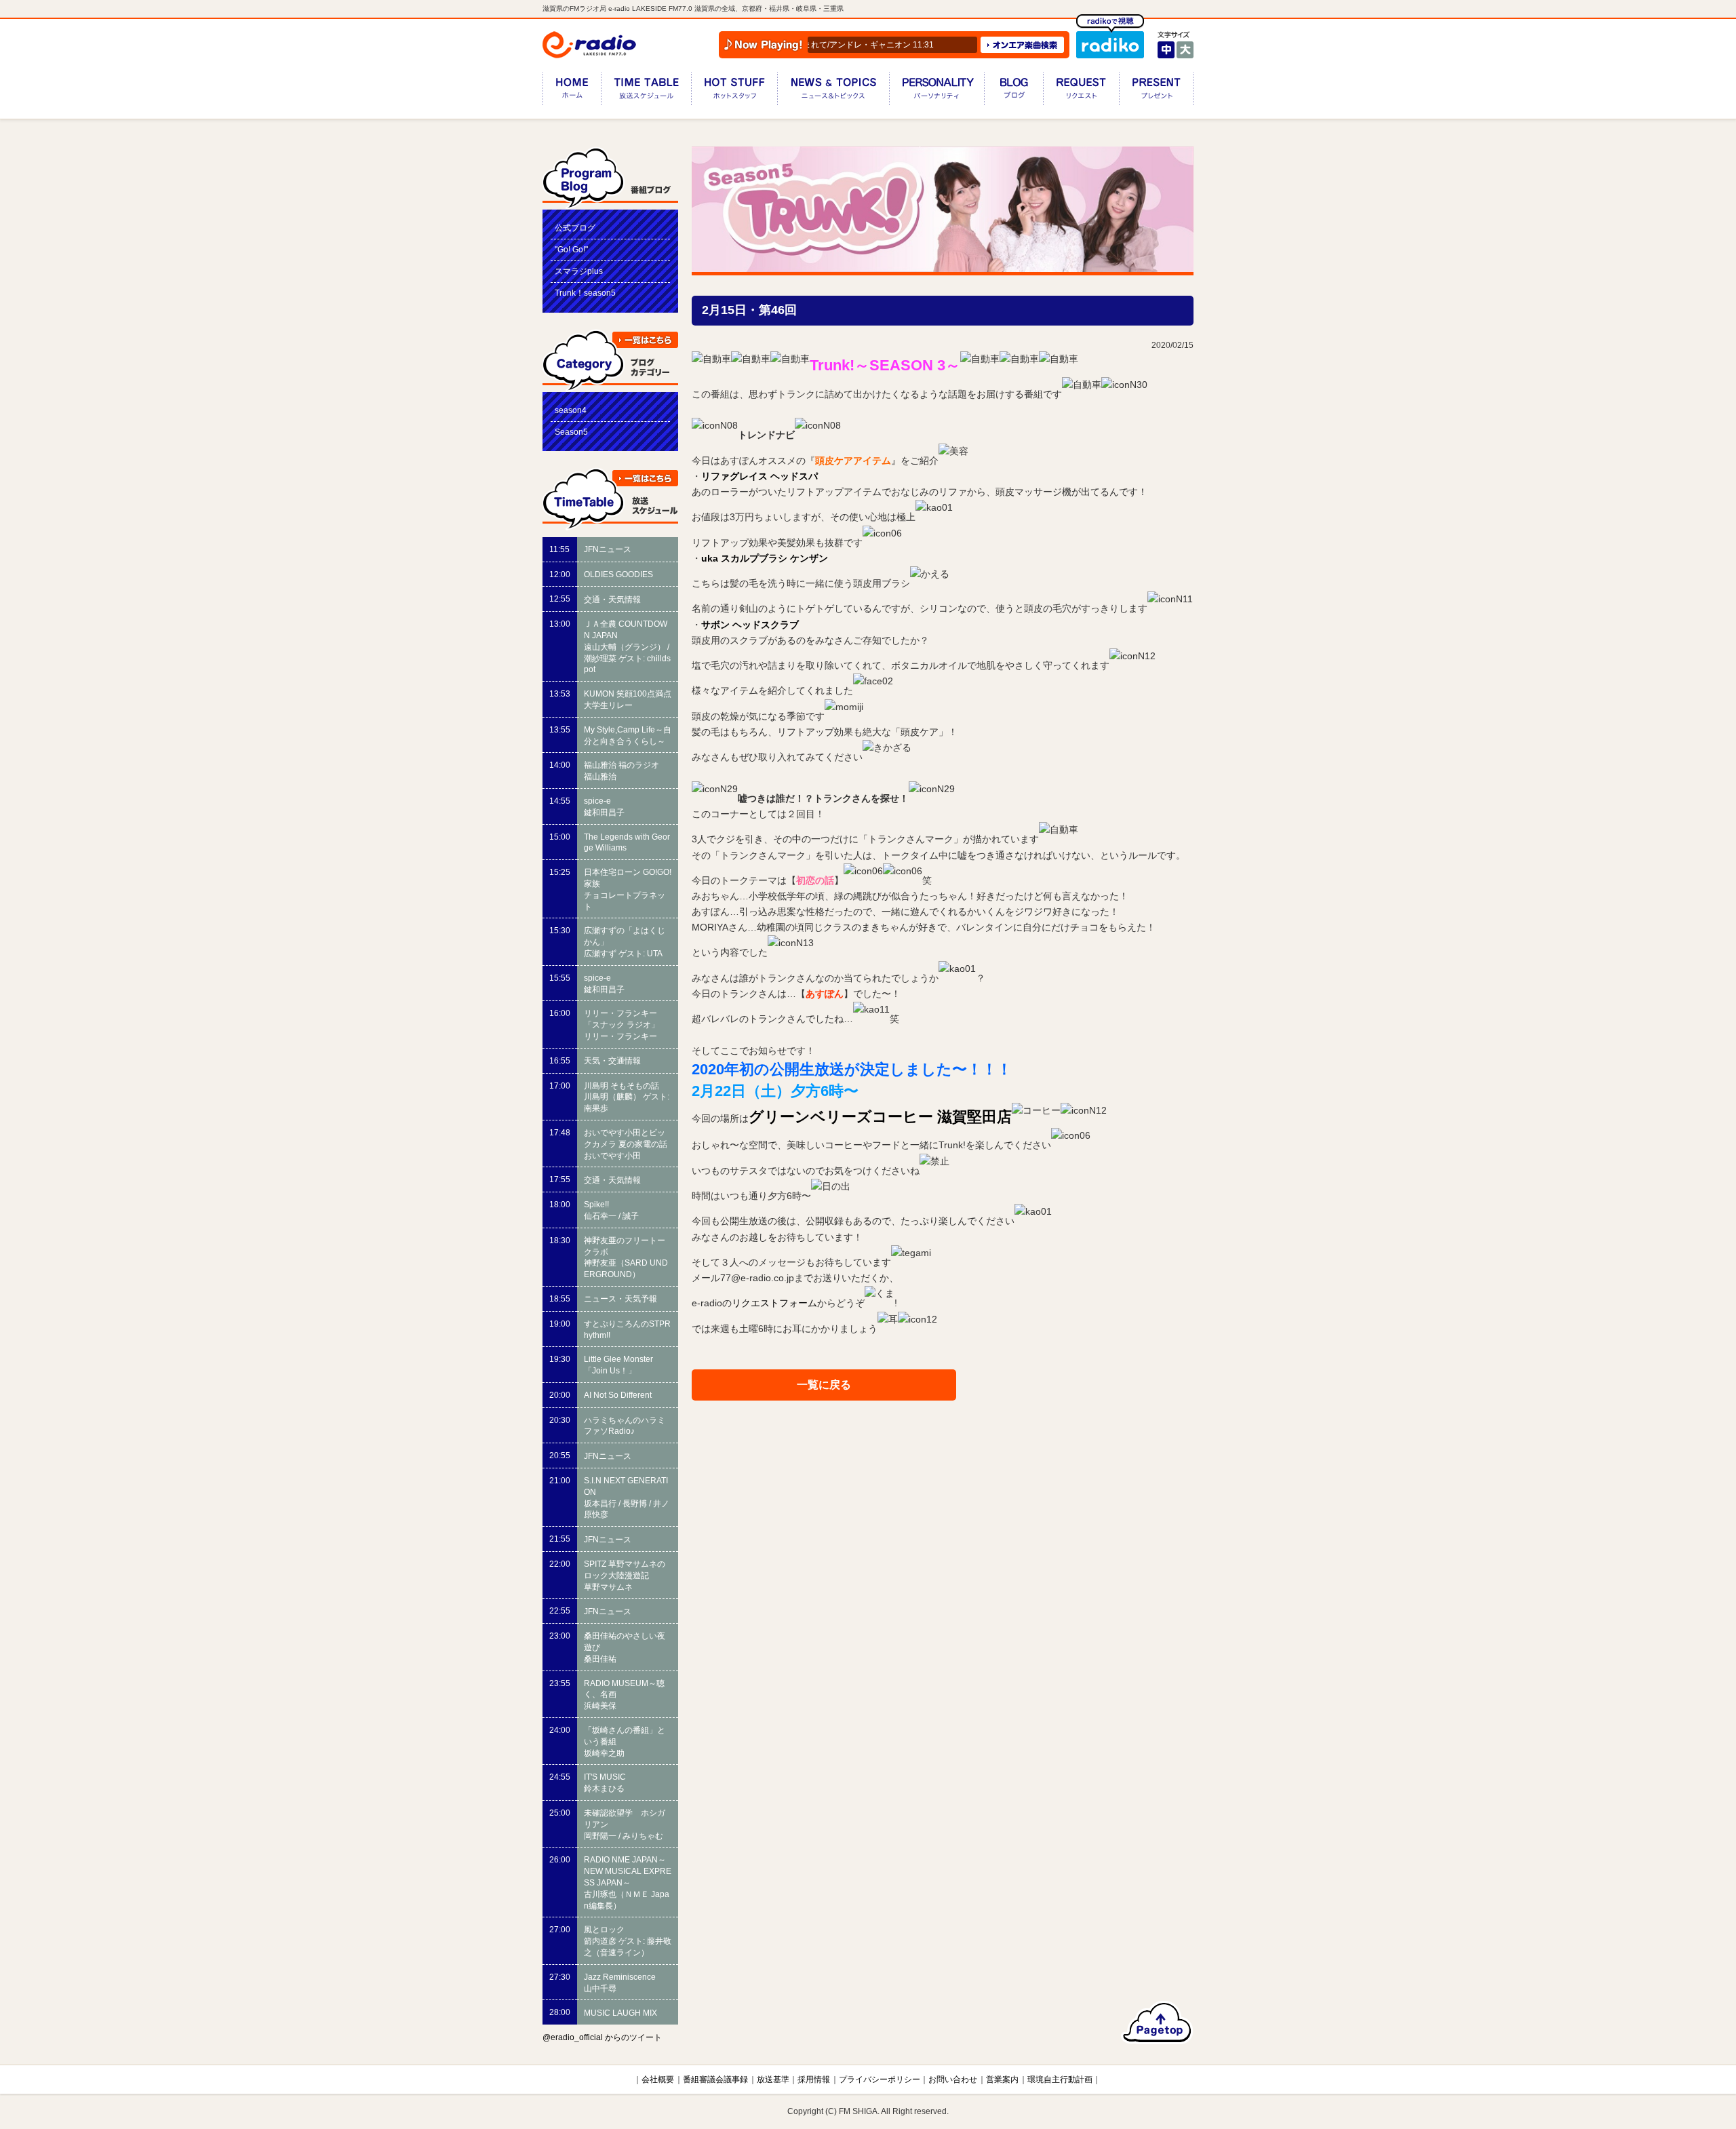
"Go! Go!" (571, 250)
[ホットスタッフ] (734, 91)
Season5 (571, 432)
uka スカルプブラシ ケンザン (765, 558)
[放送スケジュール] (646, 91)
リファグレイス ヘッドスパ (759, 476)
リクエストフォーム (774, 1304)
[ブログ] (1013, 91)
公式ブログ (575, 228)
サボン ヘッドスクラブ (750, 625)
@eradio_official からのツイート (602, 2037)
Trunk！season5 (585, 293)
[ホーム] (572, 91)
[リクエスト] (1081, 91)
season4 (571, 410)
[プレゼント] (1156, 91)
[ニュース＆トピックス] (833, 91)
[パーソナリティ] (936, 91)
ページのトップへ (1157, 2023)
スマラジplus (579, 271)
